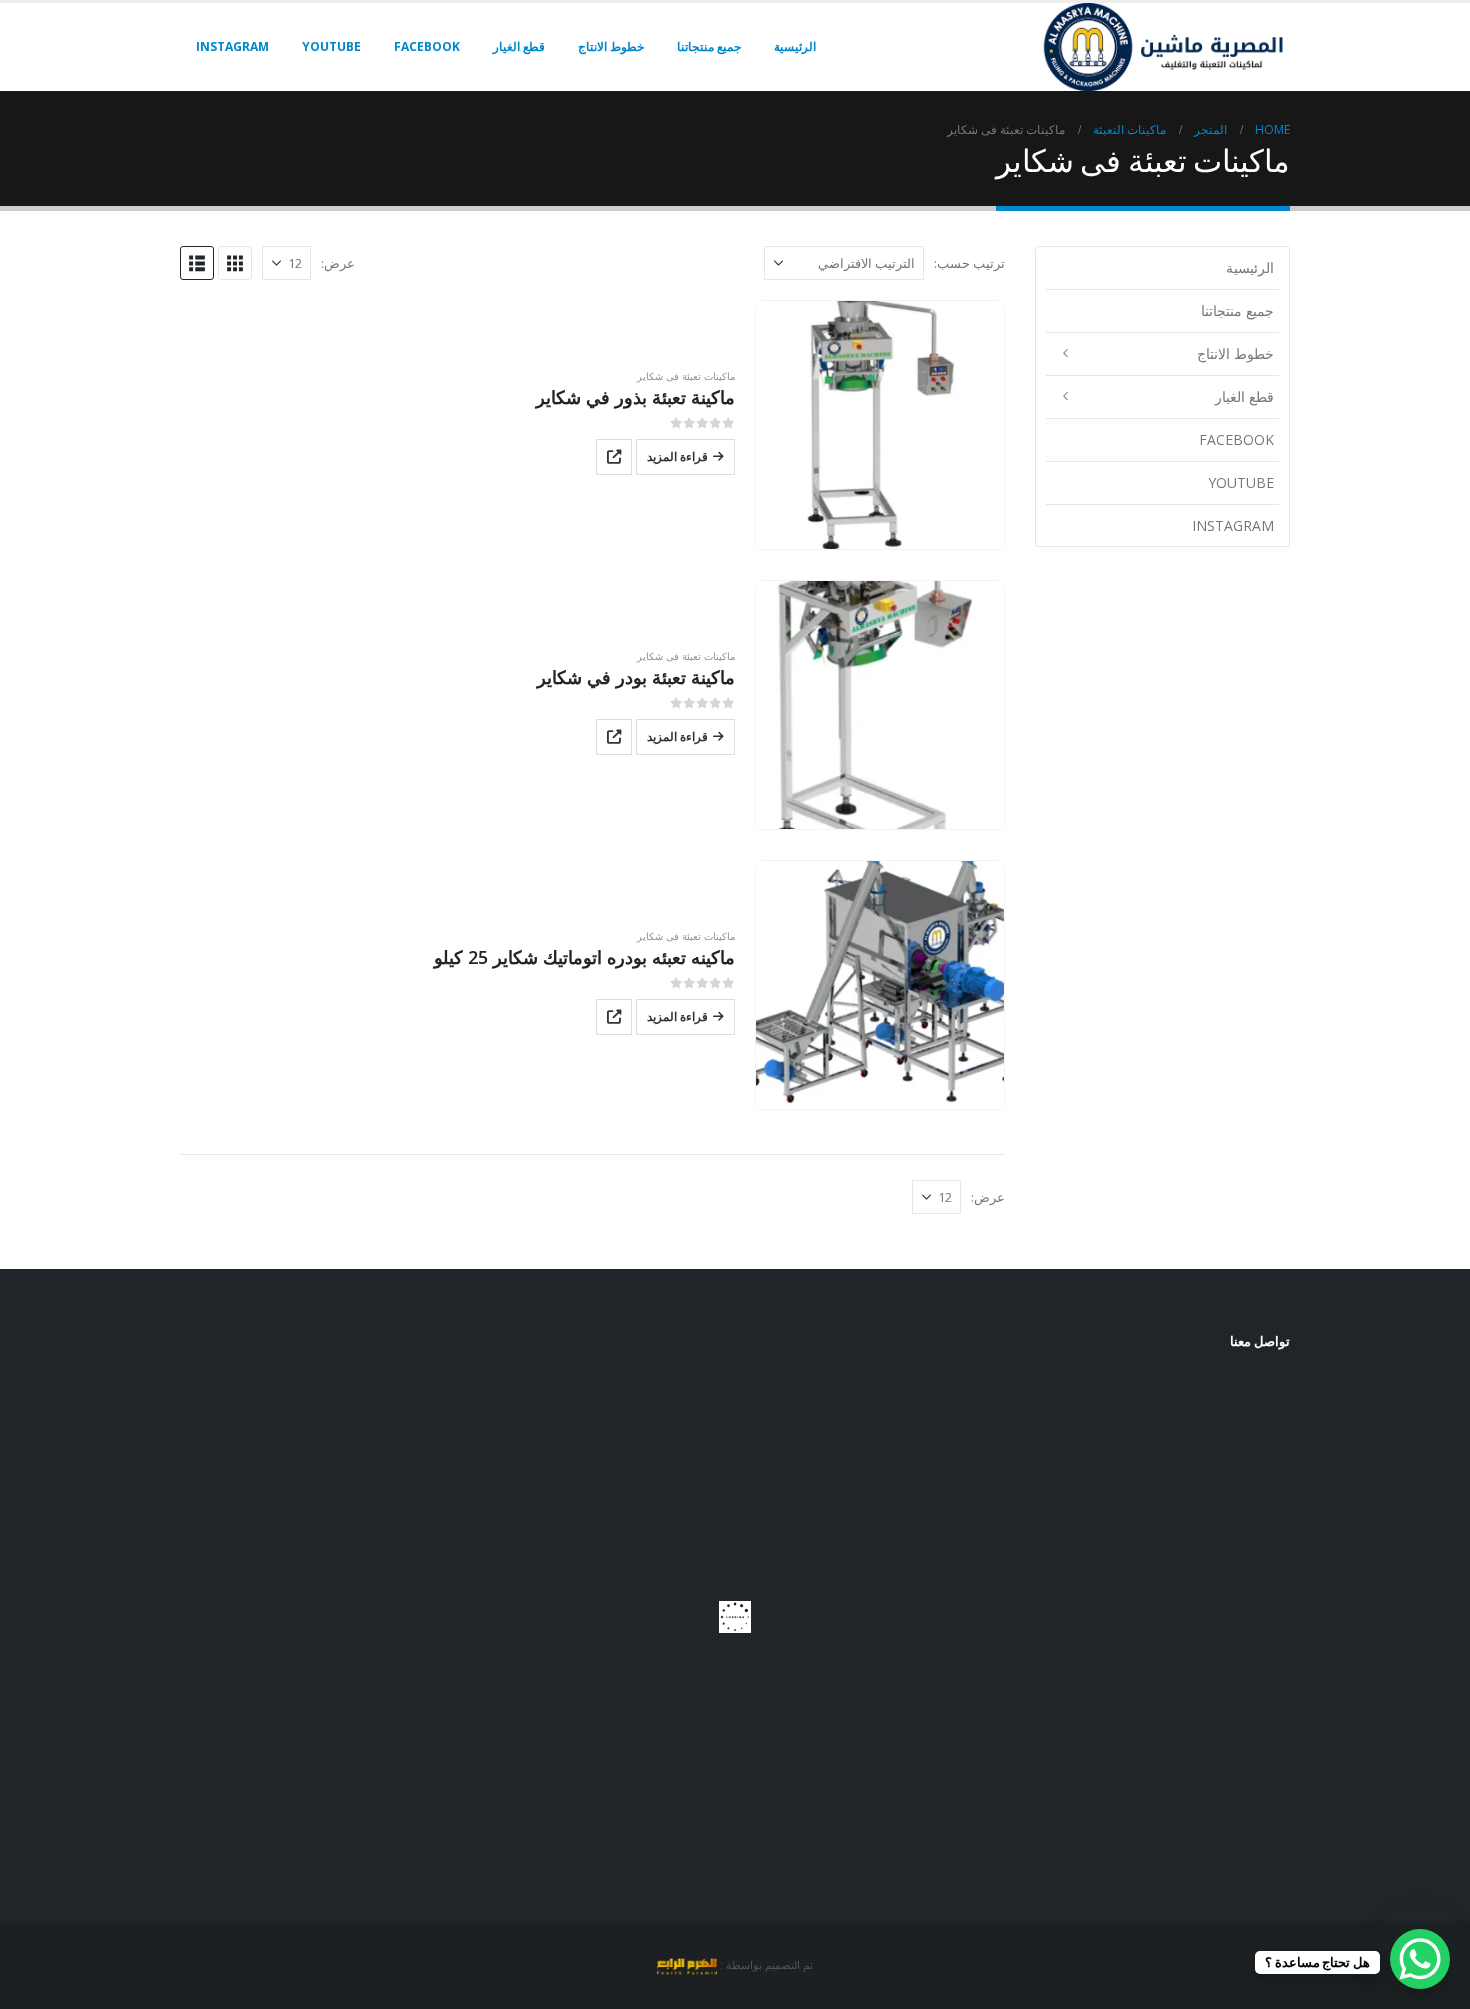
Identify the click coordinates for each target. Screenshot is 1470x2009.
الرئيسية (795, 46)
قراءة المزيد (677, 456)
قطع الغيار (519, 46)
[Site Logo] (1165, 47)
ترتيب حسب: (969, 263)
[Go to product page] (880, 425)
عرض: (338, 263)
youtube (331, 46)
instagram (232, 46)
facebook (427, 46)
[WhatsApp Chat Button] (1420, 1959)
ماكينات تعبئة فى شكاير (686, 376)
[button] (235, 263)
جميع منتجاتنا (709, 46)
